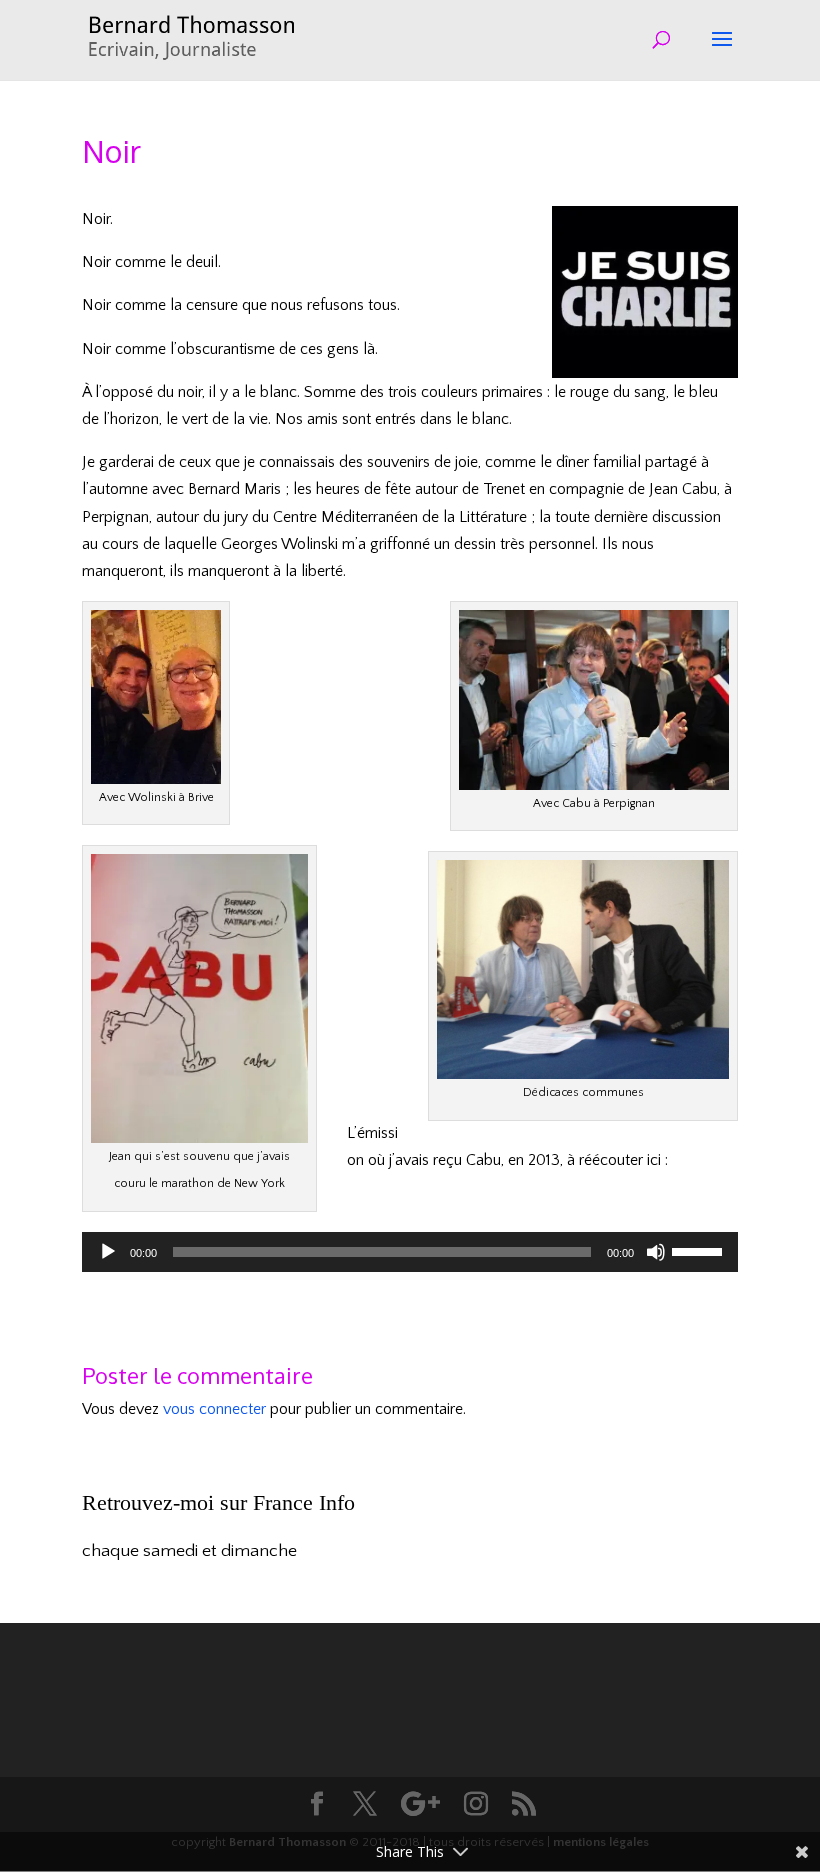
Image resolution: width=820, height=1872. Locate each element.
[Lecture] (108, 1252)
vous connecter (214, 1409)
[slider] (700, 1250)
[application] (410, 1252)
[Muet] (656, 1252)
